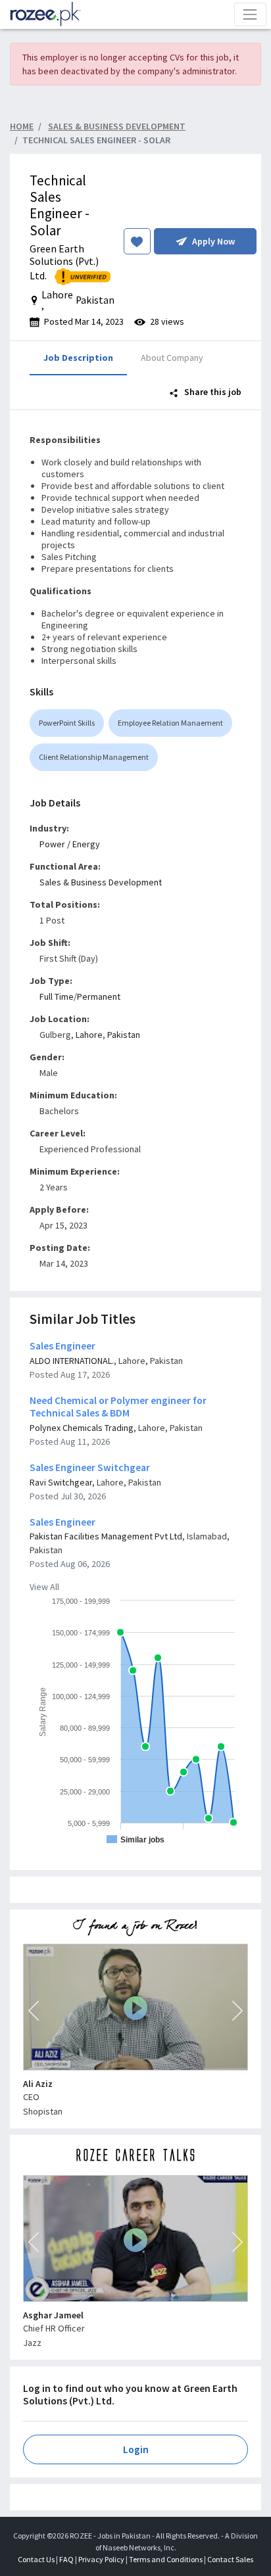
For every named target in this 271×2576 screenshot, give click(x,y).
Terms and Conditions (166, 2559)
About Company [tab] (172, 358)
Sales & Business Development (101, 882)
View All (44, 1587)
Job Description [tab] (78, 358)
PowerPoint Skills (67, 723)
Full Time (57, 996)
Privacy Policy (101, 2559)
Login (136, 2449)
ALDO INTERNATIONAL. (72, 1361)
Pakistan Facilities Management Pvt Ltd (106, 1536)
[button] (34, 2011)
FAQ (66, 2559)
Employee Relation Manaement (170, 723)
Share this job (212, 392)
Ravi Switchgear (61, 1482)
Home (22, 126)
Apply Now (213, 241)
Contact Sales (230, 2559)
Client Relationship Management (94, 757)
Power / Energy (70, 844)
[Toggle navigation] (250, 14)
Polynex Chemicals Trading (82, 1428)
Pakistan (124, 1035)
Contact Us (36, 2559)
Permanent (99, 996)
